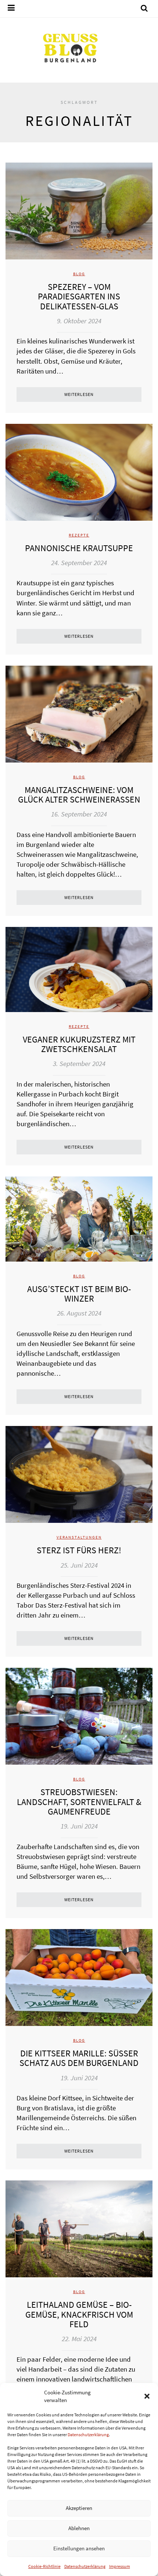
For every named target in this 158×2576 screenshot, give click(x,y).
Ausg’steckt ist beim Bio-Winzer (79, 1294)
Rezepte (79, 535)
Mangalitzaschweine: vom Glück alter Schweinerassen (79, 795)
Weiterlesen (79, 394)
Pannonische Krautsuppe (79, 548)
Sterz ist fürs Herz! (79, 1550)
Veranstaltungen (79, 1537)
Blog (79, 274)
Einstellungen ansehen (79, 2548)
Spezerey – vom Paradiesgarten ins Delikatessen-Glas (79, 296)
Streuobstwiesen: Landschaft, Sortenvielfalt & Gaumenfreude (79, 1802)
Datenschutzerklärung (88, 2435)
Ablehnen (79, 2528)
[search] (144, 9)
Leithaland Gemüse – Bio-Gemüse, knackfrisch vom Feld (79, 2314)
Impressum (120, 2566)
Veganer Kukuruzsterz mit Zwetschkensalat (79, 1044)
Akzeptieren (79, 2508)
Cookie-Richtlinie (44, 2566)
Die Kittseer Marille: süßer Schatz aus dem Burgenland (79, 2058)
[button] (147, 2396)
